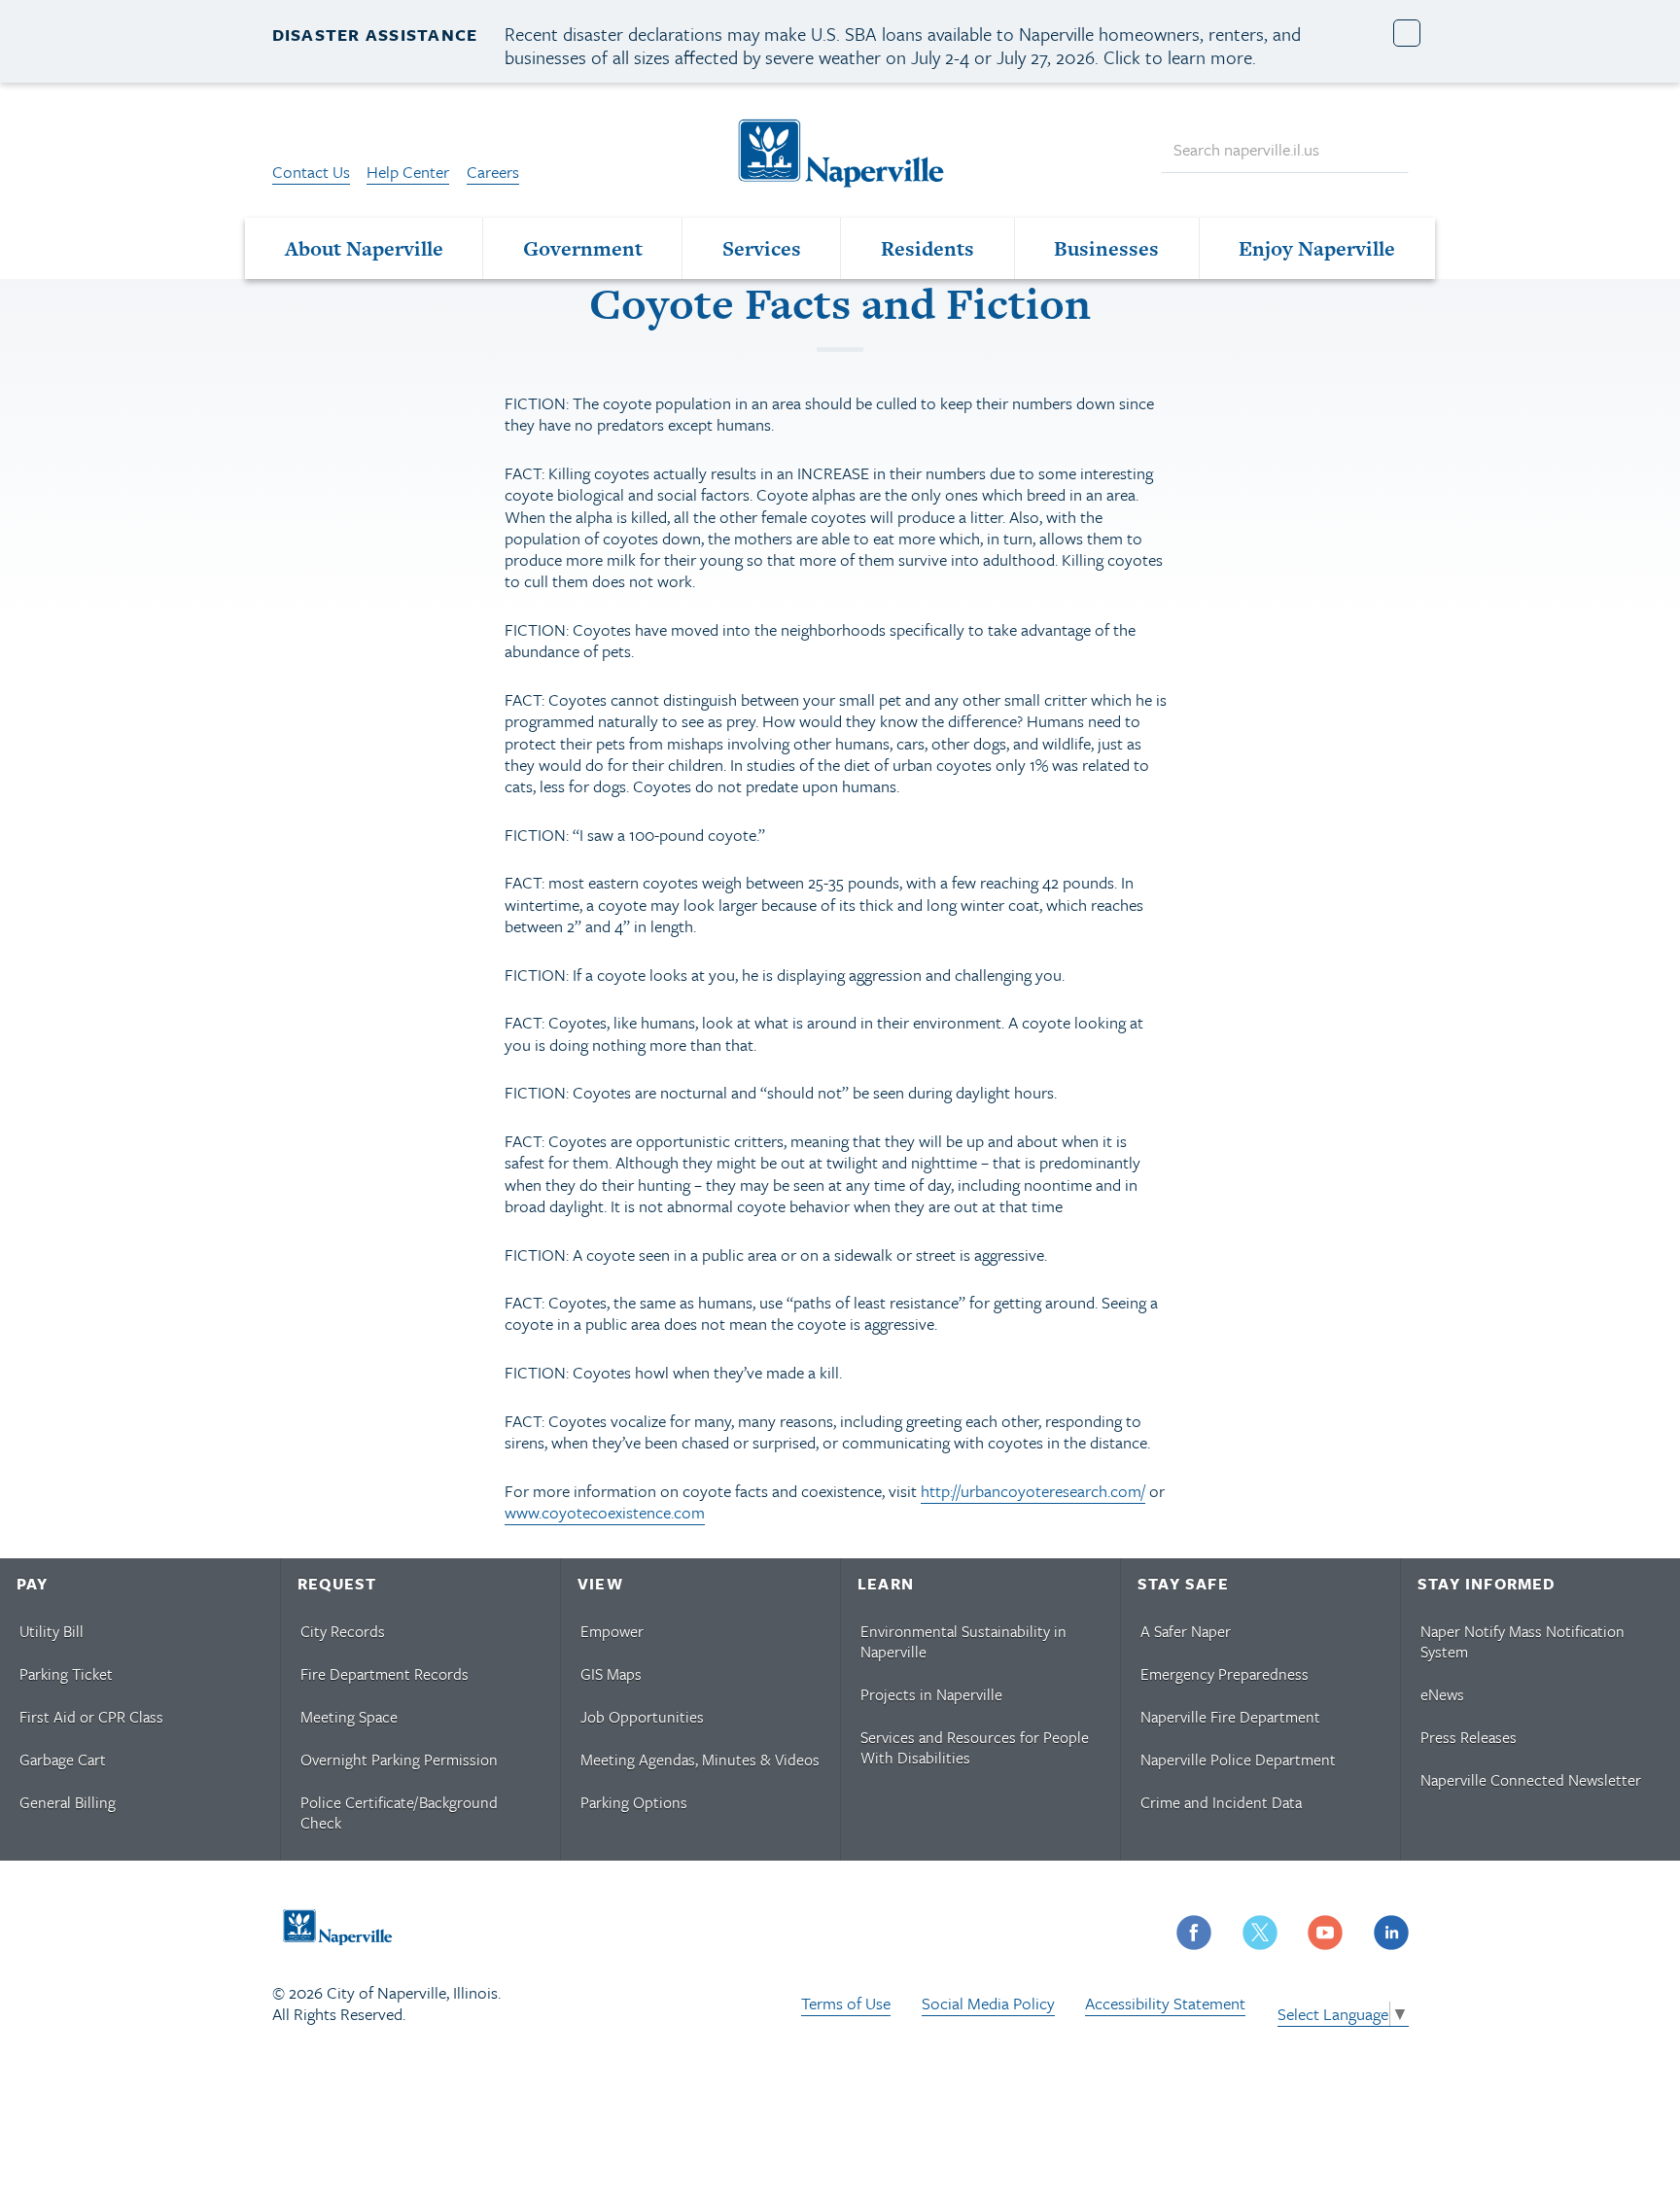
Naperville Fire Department (1230, 1717)
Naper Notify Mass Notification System (1522, 1641)
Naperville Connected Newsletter (1531, 1780)
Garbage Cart (63, 1760)
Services (762, 248)
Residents (927, 248)
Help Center (408, 172)
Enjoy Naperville (1317, 248)
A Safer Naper (1186, 1631)
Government (583, 248)
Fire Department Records (385, 1674)
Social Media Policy (988, 2003)
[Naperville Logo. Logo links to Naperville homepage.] (840, 151)
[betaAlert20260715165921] (1407, 34)
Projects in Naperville (931, 1694)
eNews (1442, 1694)
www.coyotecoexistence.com (605, 1512)
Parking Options (634, 1802)
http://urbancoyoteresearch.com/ (1033, 1491)
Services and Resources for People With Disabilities (975, 1747)
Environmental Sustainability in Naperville (963, 1641)
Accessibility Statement (1165, 2003)
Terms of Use (846, 2003)
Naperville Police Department (1238, 1760)
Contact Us (311, 172)
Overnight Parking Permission (399, 1760)
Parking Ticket (66, 1674)
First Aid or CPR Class (91, 1717)
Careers (493, 172)
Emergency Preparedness (1225, 1674)
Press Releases (1469, 1737)
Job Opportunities (642, 1717)
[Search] (1384, 150)
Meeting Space (349, 1717)
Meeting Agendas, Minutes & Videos (700, 1760)
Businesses (1106, 248)
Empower (612, 1631)
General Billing (68, 1802)
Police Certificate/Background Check (399, 1813)
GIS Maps (611, 1674)
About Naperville (364, 248)
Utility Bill (52, 1631)
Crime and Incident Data (1221, 1802)
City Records (343, 1631)
